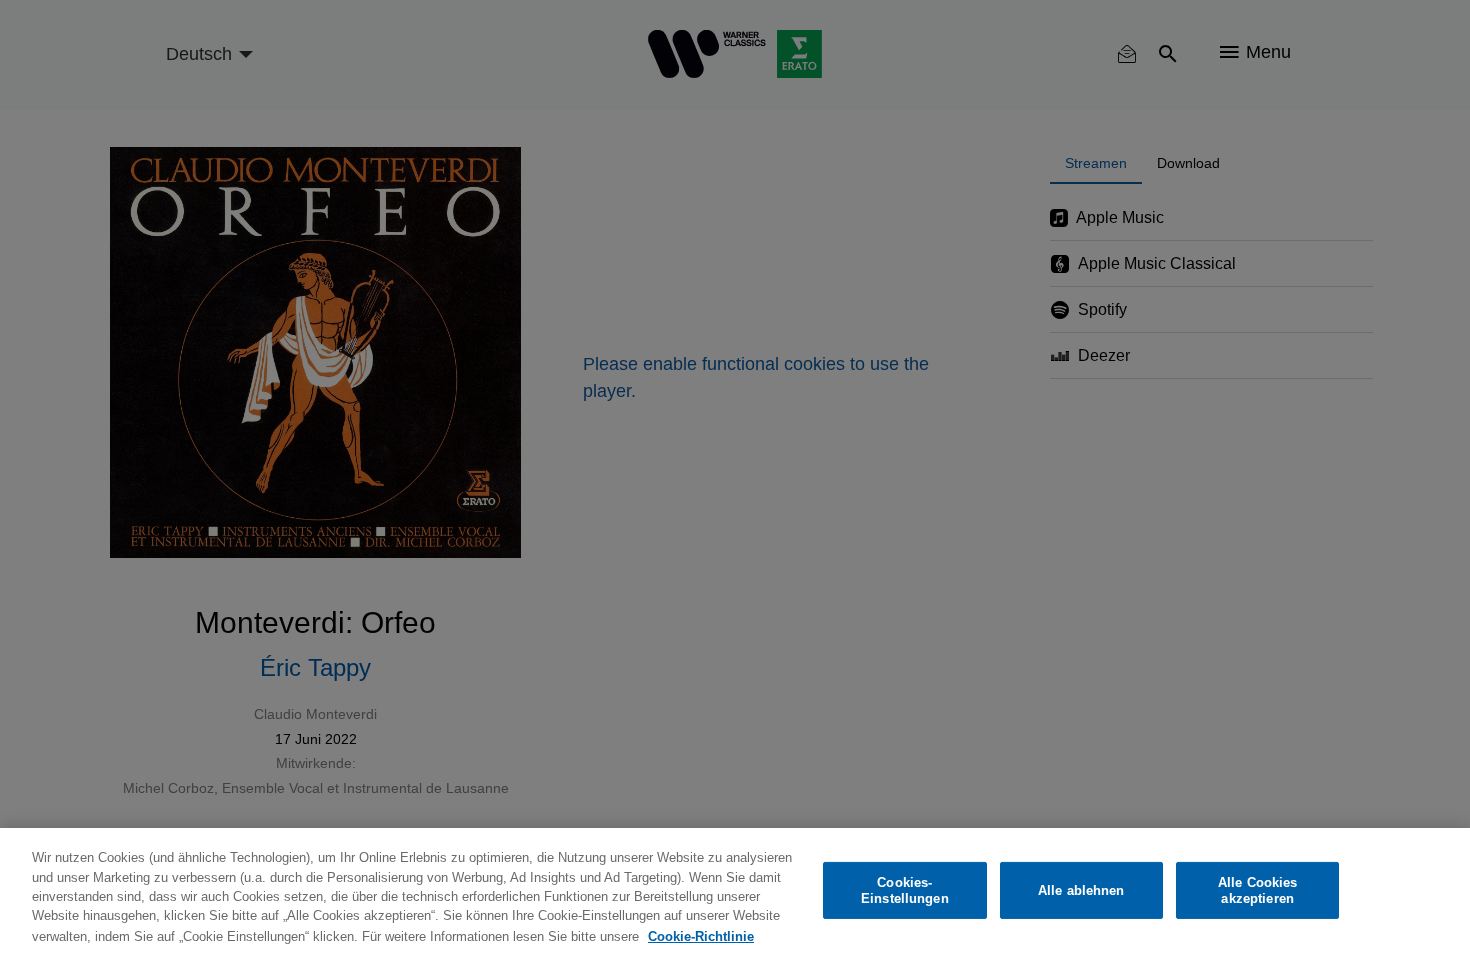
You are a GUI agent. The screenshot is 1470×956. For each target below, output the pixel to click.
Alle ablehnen (1081, 890)
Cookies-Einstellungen (905, 890)
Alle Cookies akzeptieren (1258, 890)
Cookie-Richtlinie (701, 935)
